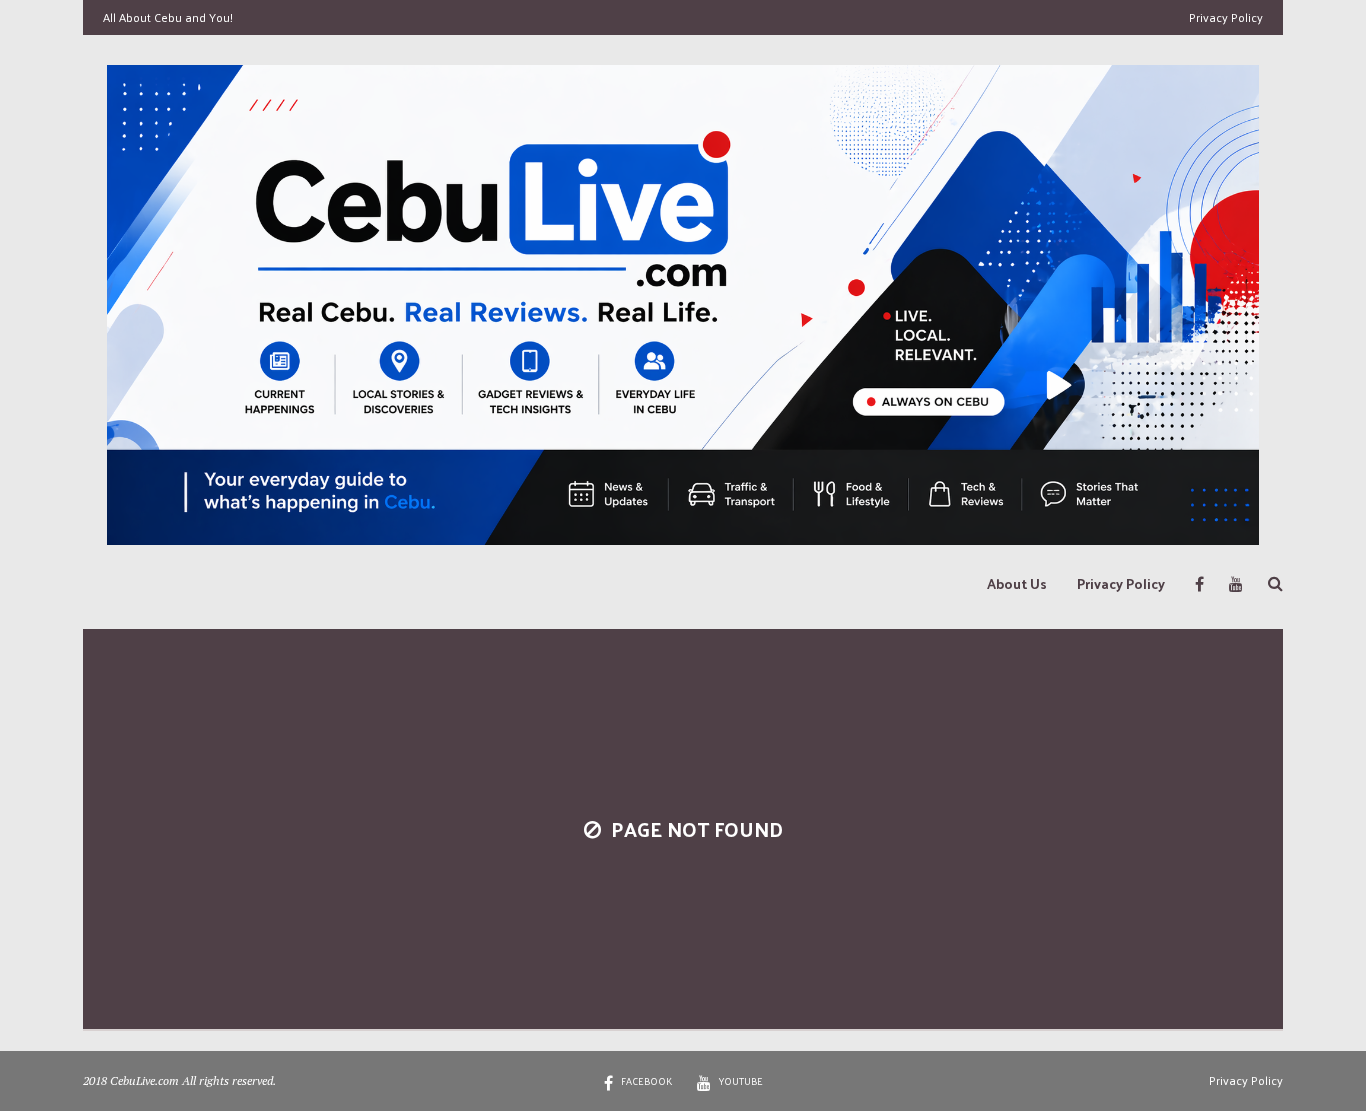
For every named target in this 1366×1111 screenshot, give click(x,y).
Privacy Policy (1226, 17)
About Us (1017, 583)
